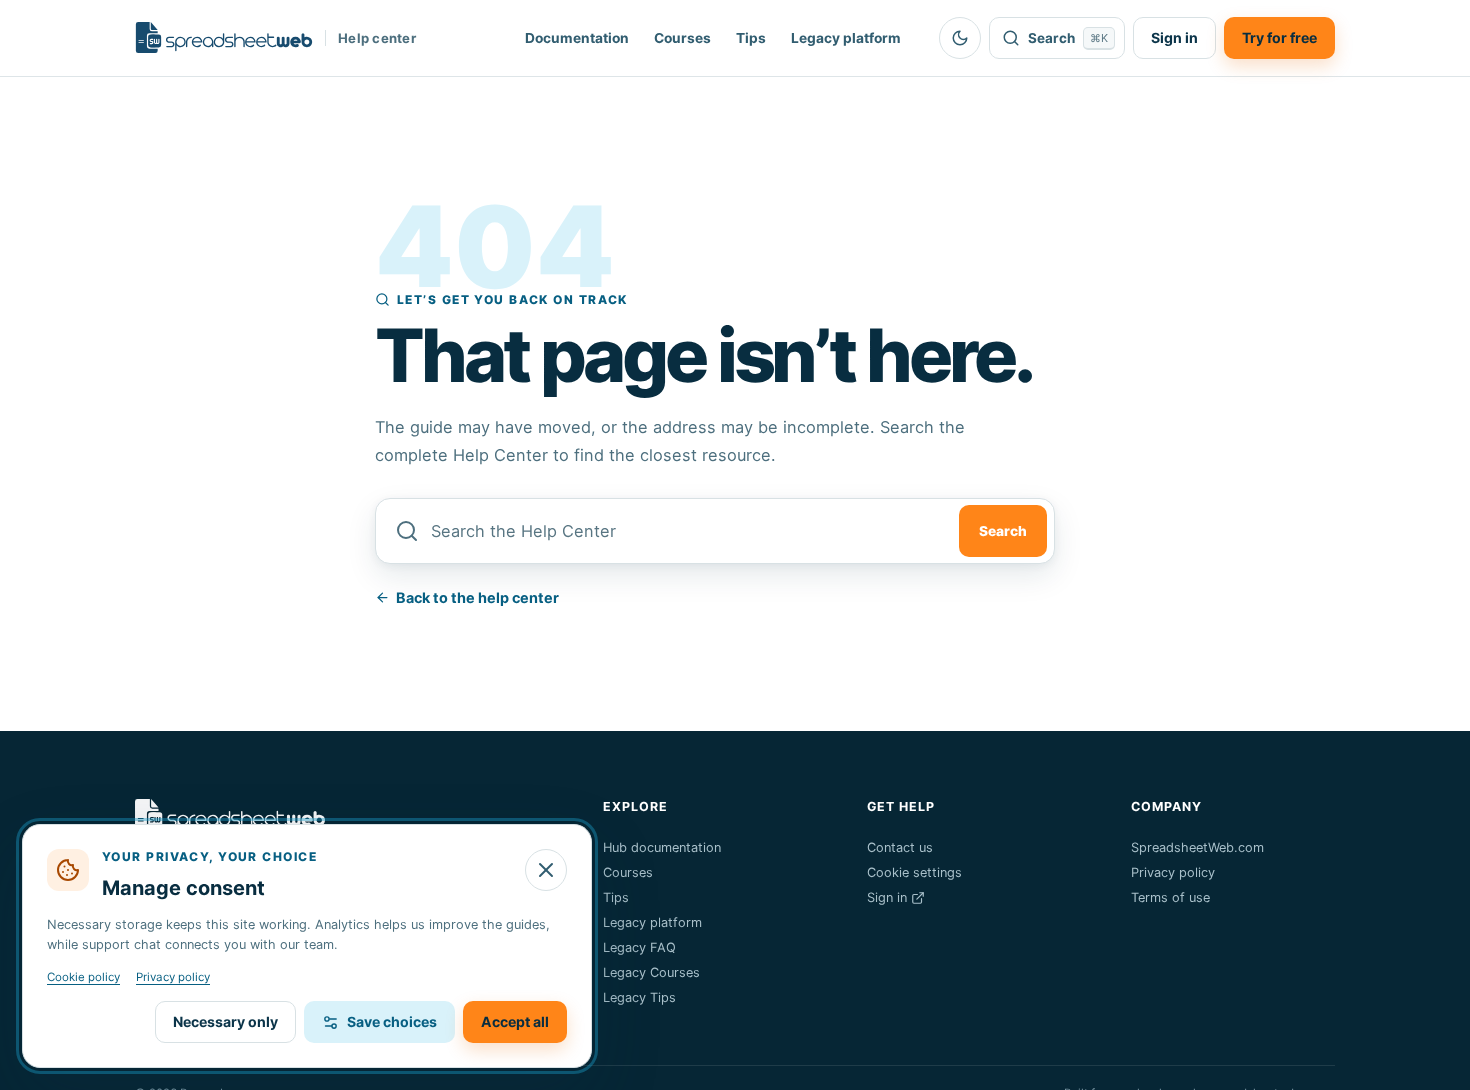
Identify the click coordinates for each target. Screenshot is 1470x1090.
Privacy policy (1173, 872)
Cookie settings (914, 872)
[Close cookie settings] (546, 870)
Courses (682, 38)
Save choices (392, 1021)
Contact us (900, 847)
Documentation (577, 38)
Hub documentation (662, 847)
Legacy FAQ (639, 947)
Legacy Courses (651, 972)
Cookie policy (83, 977)
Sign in (1174, 37)
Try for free (1279, 37)
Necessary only (225, 1021)
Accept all (515, 1021)
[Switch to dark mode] (960, 38)
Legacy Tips (639, 997)
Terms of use (1170, 897)
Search (1003, 531)
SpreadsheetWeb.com (1197, 847)
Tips (751, 38)
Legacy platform (846, 38)
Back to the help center (477, 597)
